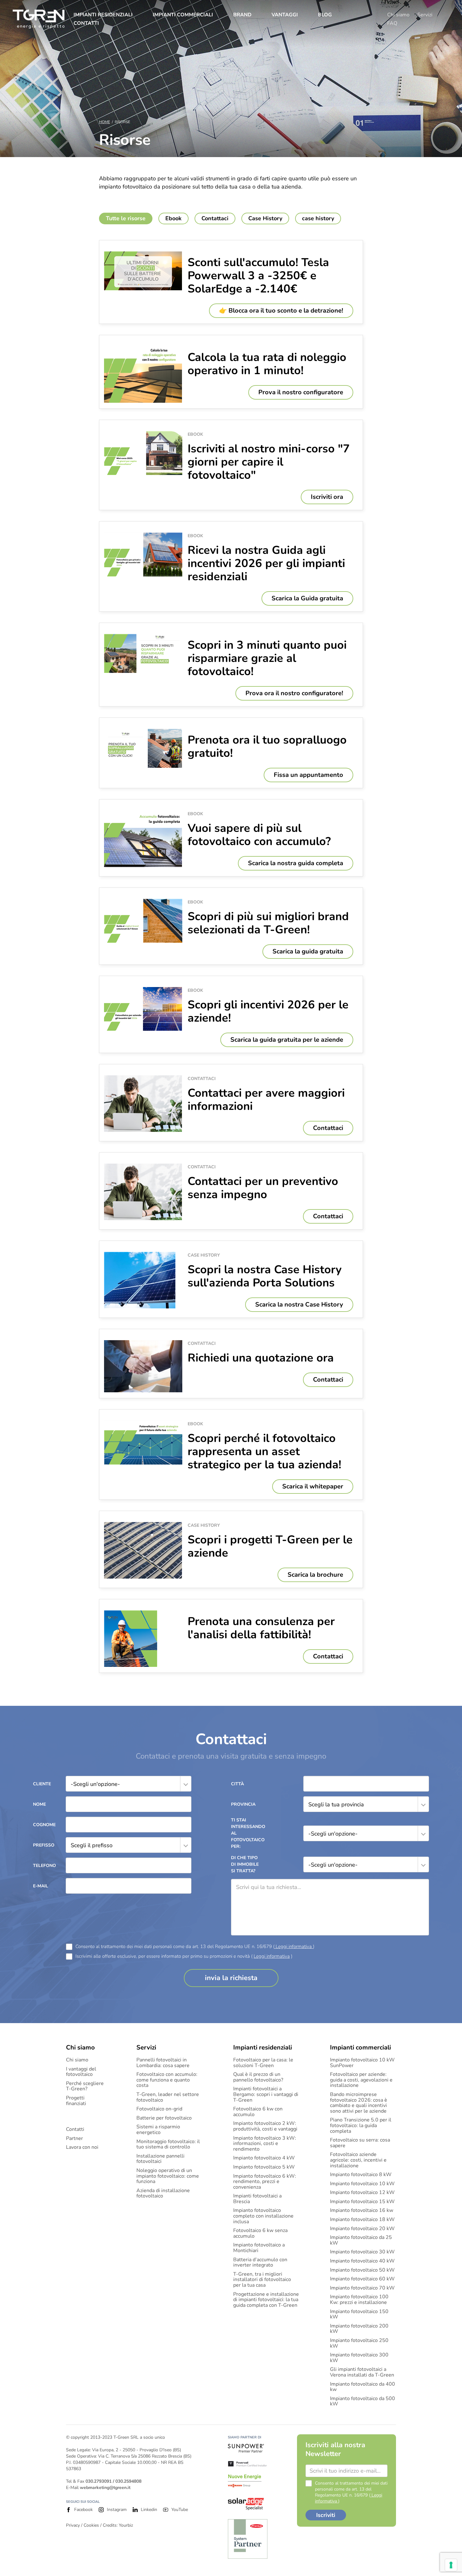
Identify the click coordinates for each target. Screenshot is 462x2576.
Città (237, 1784)
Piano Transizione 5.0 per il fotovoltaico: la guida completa (361, 2126)
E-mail (41, 1886)
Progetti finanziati (76, 2101)
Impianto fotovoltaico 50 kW (362, 2270)
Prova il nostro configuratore (301, 392)
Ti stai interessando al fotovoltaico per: (247, 1833)
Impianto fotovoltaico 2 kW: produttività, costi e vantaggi (265, 2126)
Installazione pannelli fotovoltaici (160, 2159)
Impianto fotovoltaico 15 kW (362, 2202)
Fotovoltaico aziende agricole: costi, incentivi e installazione (358, 2160)
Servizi (425, 15)
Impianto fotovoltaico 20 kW (362, 2229)
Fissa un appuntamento (308, 775)
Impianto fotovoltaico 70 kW (362, 2288)
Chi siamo (398, 15)
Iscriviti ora (327, 497)
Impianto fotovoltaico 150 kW (359, 2314)
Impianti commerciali (183, 15)
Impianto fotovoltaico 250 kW (359, 2343)
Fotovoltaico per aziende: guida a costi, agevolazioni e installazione (361, 2080)
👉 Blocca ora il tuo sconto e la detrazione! (281, 311)
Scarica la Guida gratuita (307, 598)
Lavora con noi (82, 2148)
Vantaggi (285, 15)
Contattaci (328, 1128)
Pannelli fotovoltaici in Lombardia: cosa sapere (163, 2063)
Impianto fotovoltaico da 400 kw (363, 2387)
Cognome (44, 1825)
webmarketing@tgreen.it (105, 2488)
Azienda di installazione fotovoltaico (163, 2194)
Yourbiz (126, 2525)
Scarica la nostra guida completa (296, 863)
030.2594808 (128, 2481)
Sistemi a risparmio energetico (158, 2130)
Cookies (91, 2525)
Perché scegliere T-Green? (85, 2086)
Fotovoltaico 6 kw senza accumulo (260, 2233)
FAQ (392, 23)
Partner (74, 2139)
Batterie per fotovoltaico (164, 2118)
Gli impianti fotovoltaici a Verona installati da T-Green (362, 2372)
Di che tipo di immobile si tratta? (245, 1864)
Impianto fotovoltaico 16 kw (362, 2211)
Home (104, 122)
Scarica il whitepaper (313, 1486)
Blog (325, 15)
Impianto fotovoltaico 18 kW (362, 2220)
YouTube (180, 2510)
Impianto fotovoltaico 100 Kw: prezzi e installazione (359, 2300)
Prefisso (44, 1845)
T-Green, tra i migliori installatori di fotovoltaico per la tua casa (262, 2280)
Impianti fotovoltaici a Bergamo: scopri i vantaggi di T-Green (266, 2095)
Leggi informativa (294, 1946)
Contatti (86, 23)
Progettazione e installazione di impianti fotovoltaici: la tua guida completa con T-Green (266, 2300)
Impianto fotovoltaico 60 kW (362, 2279)
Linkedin (149, 2510)
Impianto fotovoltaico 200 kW (359, 2329)
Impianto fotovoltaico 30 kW (362, 2252)
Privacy (73, 2525)
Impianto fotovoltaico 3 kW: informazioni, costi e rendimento (265, 2144)
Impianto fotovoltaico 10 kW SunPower (362, 2063)
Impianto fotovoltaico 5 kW (264, 2167)
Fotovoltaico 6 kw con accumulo (258, 2112)
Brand (242, 15)
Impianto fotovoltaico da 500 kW (363, 2401)
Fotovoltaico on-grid (159, 2109)
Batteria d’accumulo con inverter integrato (260, 2263)
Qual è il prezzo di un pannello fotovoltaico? (258, 2077)
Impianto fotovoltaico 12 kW (362, 2193)
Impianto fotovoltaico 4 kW (264, 2158)
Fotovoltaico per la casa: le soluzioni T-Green (263, 2063)
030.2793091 (99, 2481)
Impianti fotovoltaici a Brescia (257, 2199)
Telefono (44, 1866)
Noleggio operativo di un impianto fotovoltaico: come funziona (168, 2176)
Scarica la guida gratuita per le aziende (287, 1040)
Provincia (243, 1804)
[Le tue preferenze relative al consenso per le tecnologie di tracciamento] (451, 2565)
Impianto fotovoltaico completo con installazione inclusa (263, 2216)
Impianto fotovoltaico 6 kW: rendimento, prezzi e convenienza (265, 2182)
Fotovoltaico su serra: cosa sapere (360, 2143)
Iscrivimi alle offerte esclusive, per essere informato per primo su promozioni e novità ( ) (184, 1956)
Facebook (83, 2510)
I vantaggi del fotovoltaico (81, 2072)
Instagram (117, 2510)
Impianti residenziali (103, 15)
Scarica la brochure (315, 1575)
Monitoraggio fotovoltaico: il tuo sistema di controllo (168, 2145)
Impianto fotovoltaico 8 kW (361, 2175)
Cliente (42, 1784)
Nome (39, 1804)
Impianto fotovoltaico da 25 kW (361, 2240)
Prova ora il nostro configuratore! (294, 693)
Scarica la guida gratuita (308, 951)
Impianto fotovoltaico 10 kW (362, 2184)
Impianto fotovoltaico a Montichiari (259, 2248)
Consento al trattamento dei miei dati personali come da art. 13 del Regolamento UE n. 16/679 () (195, 1947)
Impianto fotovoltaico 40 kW (362, 2261)
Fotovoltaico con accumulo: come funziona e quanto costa (167, 2080)
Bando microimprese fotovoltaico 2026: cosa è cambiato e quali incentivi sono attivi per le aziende (359, 2103)
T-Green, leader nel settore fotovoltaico (168, 2097)
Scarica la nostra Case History (299, 1304)
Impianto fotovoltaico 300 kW (359, 2358)
